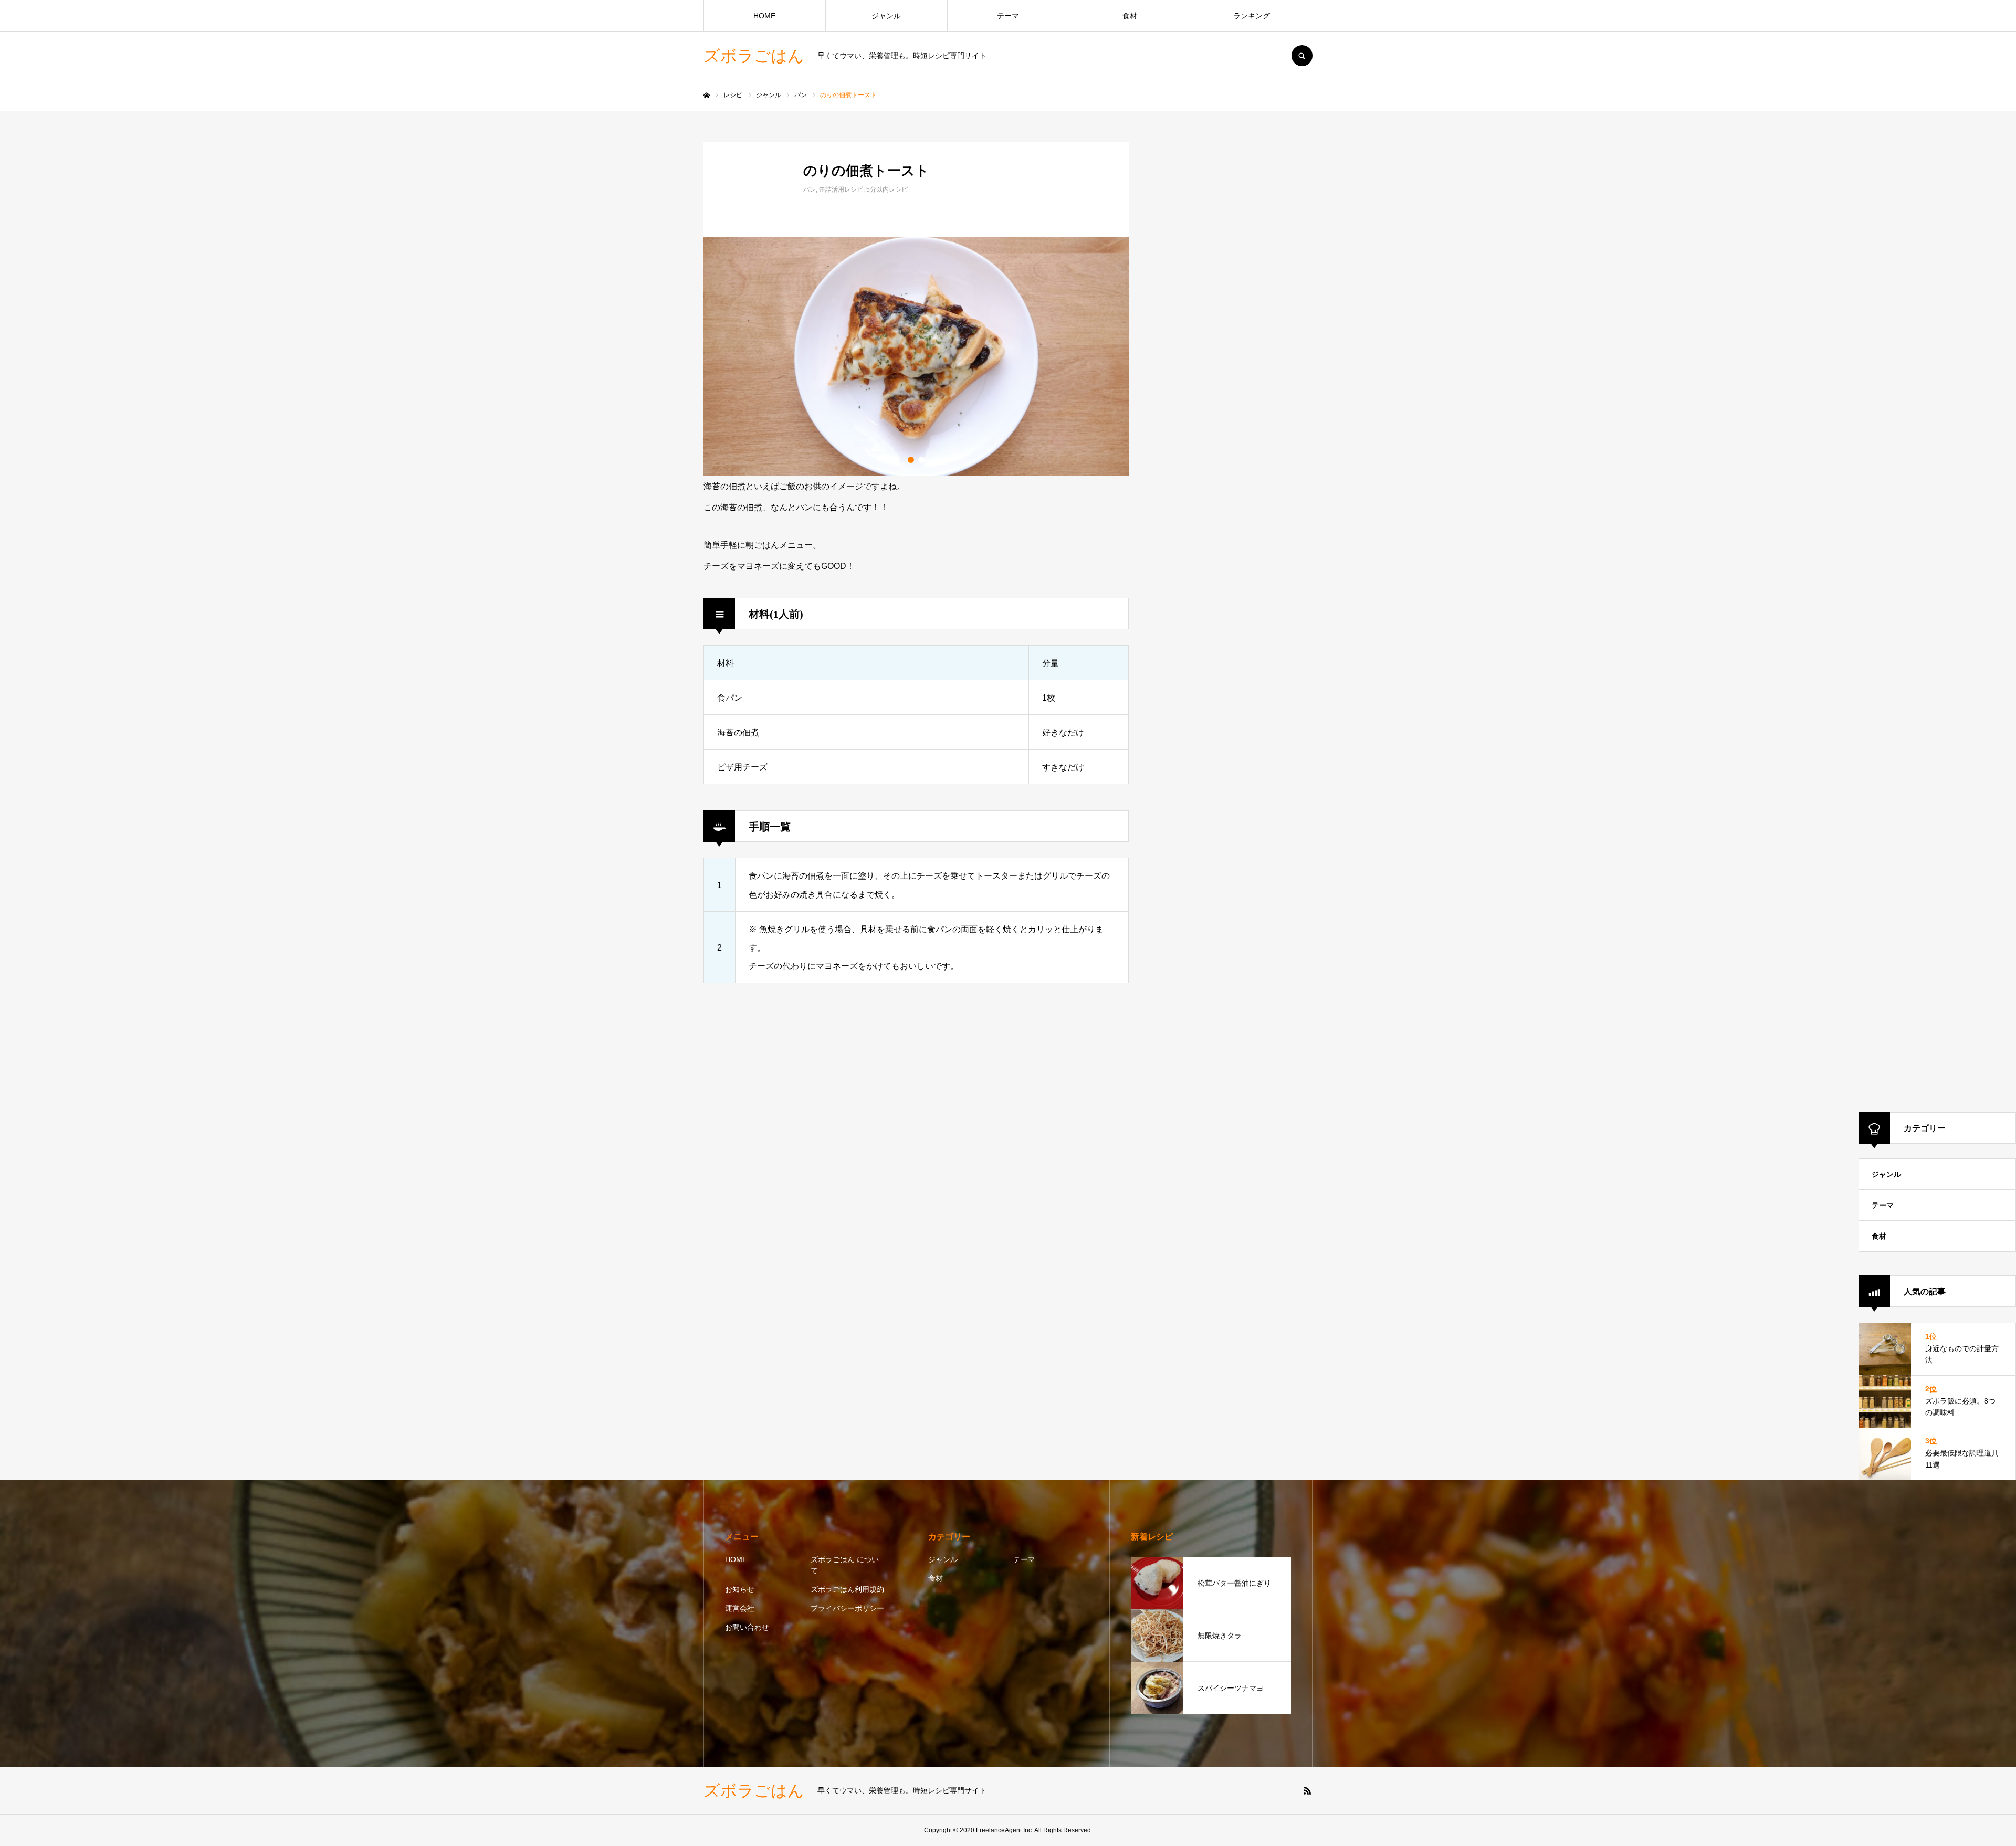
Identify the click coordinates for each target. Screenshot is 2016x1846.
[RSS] (1307, 1790)
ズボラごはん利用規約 (847, 1589)
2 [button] (921, 460)
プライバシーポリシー (847, 1608)
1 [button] (911, 460)
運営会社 (740, 1608)
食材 (1130, 16)
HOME (764, 16)
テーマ (1008, 16)
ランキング (1252, 16)
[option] (916, 356)
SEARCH (1302, 56)
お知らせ (740, 1589)
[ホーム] (707, 96)
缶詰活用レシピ (841, 189)
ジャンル (886, 16)
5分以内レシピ (887, 189)
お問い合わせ (747, 1627)
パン (810, 189)
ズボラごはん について (845, 1565)
